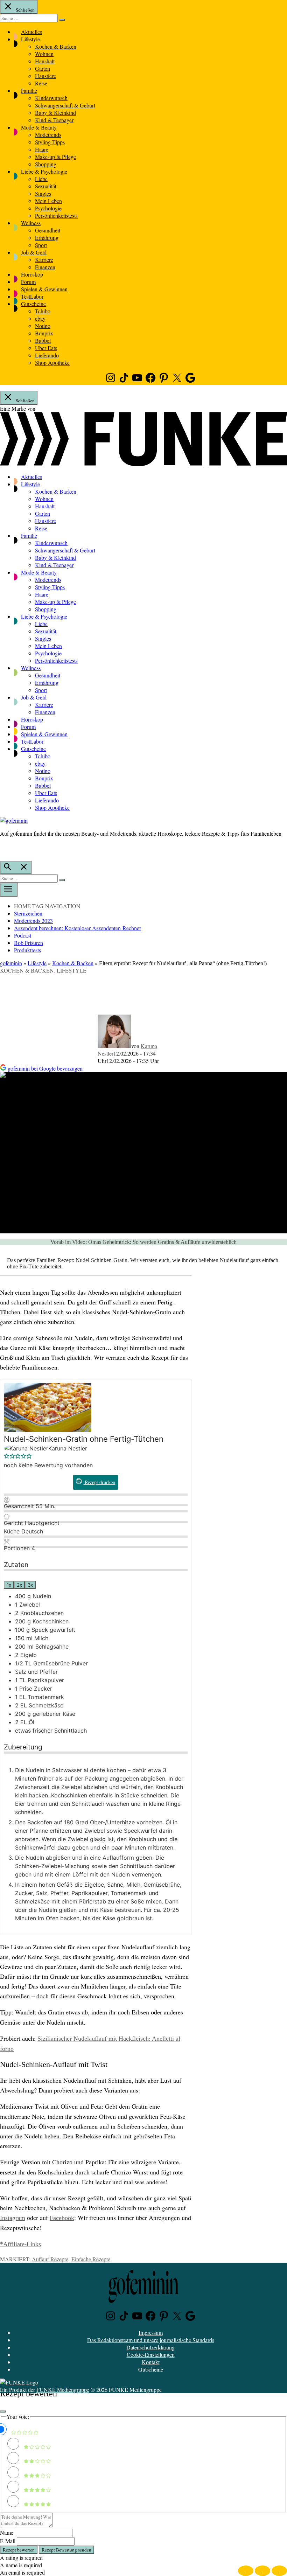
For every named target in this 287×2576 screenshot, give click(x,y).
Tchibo (43, 311)
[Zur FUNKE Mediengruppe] (143, 464)
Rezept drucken (99, 1482)
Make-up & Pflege (55, 157)
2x (19, 1585)
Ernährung (47, 238)
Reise (41, 83)
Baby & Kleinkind (55, 113)
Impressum (151, 2333)
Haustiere (45, 76)
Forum (28, 282)
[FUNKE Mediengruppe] (19, 2382)
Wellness (31, 223)
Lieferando (47, 355)
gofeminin (11, 963)
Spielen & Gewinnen (44, 289)
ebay (40, 318)
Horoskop (32, 274)
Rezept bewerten (19, 2550)
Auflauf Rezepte (50, 2259)
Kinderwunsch (51, 98)
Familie (29, 90)
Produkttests (27, 950)
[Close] (3, 2411)
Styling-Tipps (50, 142)
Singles (43, 193)
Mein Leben (48, 201)
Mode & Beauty (39, 127)
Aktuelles (31, 32)
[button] (7, 1457)
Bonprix (44, 333)
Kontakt (151, 2362)
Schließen (25, 10)
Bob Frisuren (29, 943)
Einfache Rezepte (91, 2259)
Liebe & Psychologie (44, 171)
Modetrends (48, 135)
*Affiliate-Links (20, 2244)
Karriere (44, 260)
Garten (43, 68)
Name (7, 2532)
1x (9, 1585)
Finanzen (45, 267)
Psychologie (48, 208)
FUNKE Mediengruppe (63, 2390)
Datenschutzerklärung (150, 2347)
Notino (43, 326)
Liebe (41, 179)
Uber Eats (46, 348)
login (3, 848)
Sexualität (46, 186)
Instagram (13, 2218)
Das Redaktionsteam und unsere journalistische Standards (151, 2340)
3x (30, 1585)
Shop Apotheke (52, 363)
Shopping (46, 164)
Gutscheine (33, 304)
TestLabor (32, 296)
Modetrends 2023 (33, 921)
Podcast (23, 935)
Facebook (62, 2218)
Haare (42, 149)
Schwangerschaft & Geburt (65, 105)
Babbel (43, 340)
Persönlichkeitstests (56, 215)
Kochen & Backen (56, 46)
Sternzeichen (28, 913)
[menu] (9, 890)
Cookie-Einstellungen (151, 2355)
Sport (41, 245)
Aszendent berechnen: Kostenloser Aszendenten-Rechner (78, 928)
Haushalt (45, 61)
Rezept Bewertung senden (66, 2550)
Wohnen (44, 54)
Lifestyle (30, 39)
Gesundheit (48, 230)
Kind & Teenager (54, 120)
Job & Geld (34, 252)
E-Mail (8, 2541)
